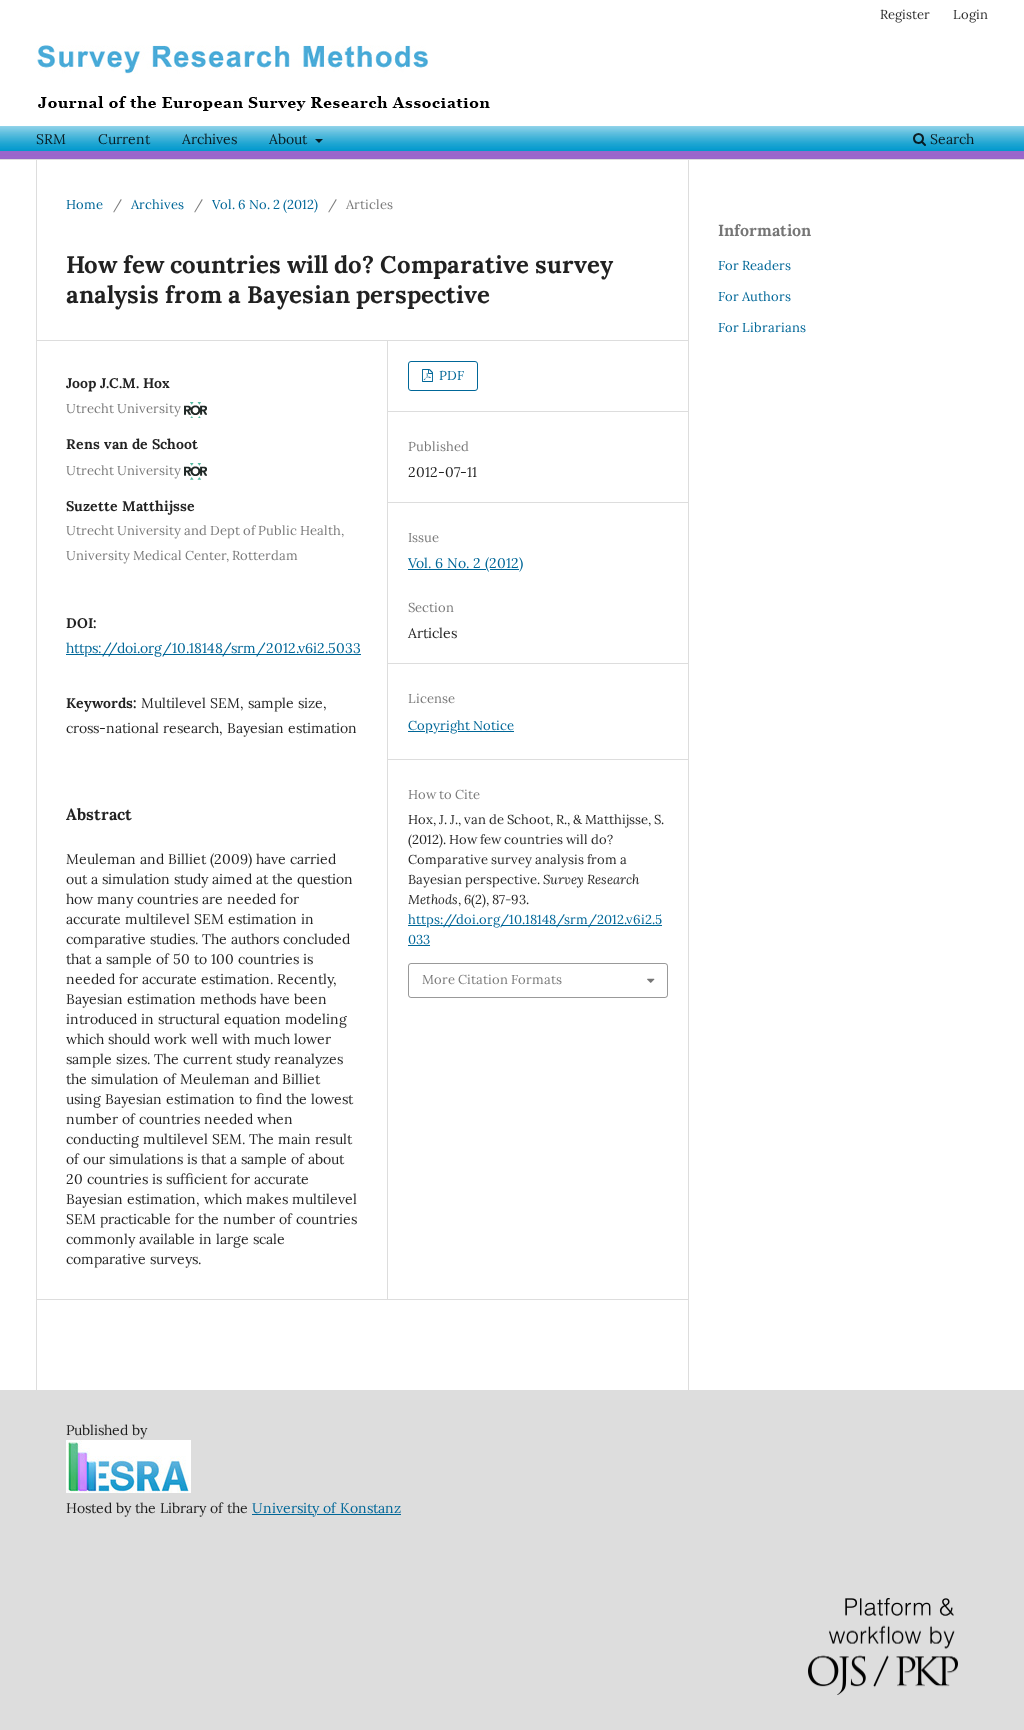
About (290, 139)
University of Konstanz (326, 1508)
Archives (209, 139)
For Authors (754, 296)
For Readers (754, 265)
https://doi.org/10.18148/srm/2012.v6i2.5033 (213, 648)
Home (84, 204)
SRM (51, 139)
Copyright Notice (461, 725)
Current (124, 139)
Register (905, 14)
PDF (450, 375)
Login (970, 14)
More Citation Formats (492, 979)
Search (950, 139)
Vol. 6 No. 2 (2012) (265, 204)
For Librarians (762, 327)
